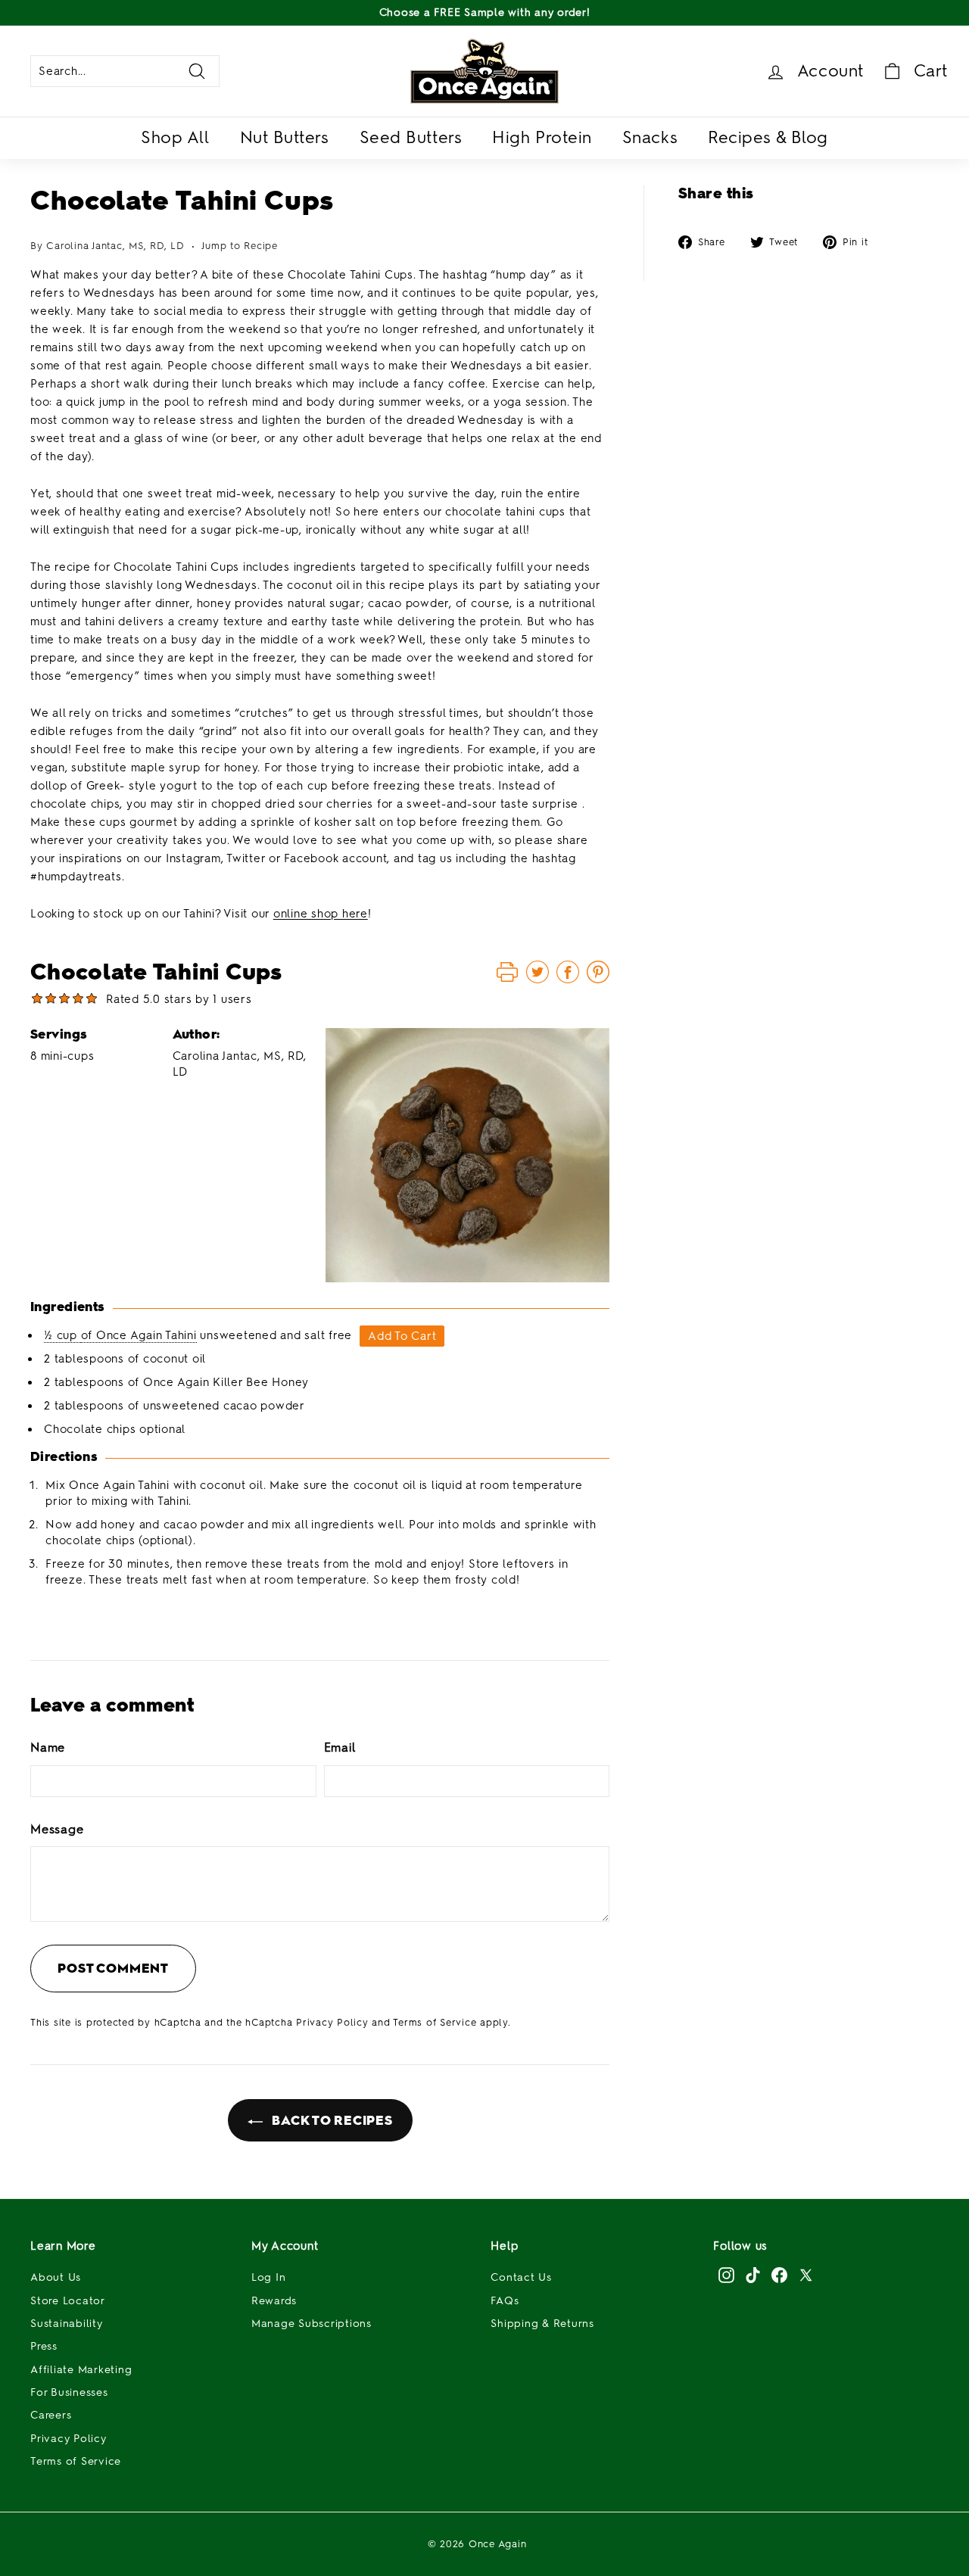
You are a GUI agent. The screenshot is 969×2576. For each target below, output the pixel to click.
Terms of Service (435, 2022)
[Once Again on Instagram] (726, 2275)
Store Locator (68, 2301)
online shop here (321, 914)
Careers (51, 2415)
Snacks (650, 137)
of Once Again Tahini (139, 1335)
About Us (56, 2277)
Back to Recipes (331, 2120)
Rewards (274, 2301)
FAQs (505, 2301)
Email (340, 1747)
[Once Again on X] (806, 2275)
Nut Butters (285, 137)
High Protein (542, 137)
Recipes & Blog (768, 137)
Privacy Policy (332, 2022)
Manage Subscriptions (312, 2324)
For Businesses (69, 2392)
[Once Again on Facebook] (779, 2275)
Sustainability (67, 2324)
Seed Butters (411, 137)
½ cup (62, 1335)
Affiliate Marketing (81, 2370)
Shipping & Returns (542, 2324)
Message (57, 1829)
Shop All (175, 137)
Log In (269, 2277)
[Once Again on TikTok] (753, 2275)
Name (48, 1747)
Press (44, 2346)
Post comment (113, 1968)
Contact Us (521, 2277)
